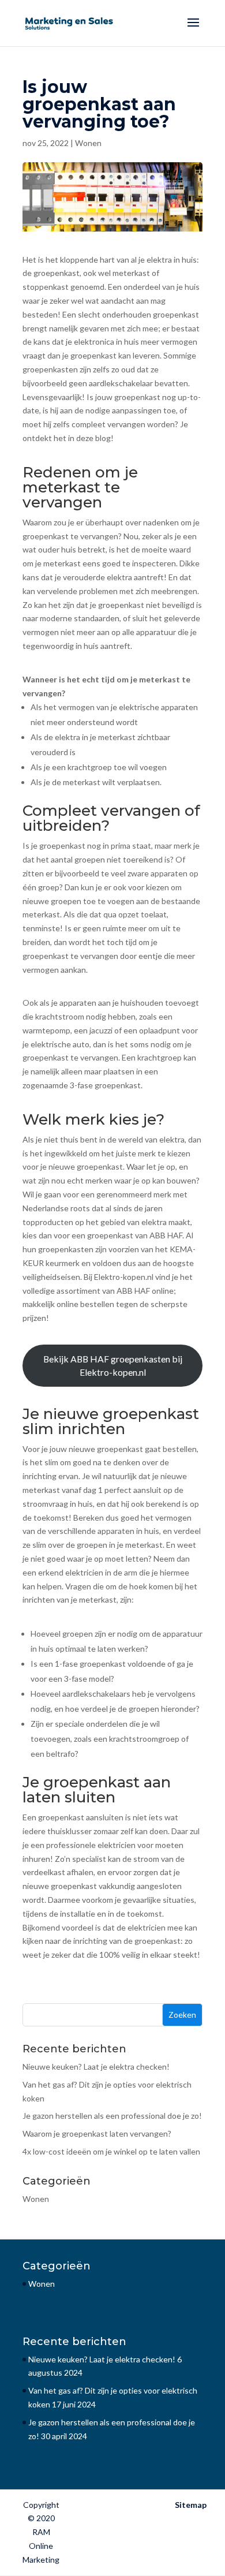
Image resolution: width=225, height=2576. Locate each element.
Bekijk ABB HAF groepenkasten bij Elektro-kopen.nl (113, 1366)
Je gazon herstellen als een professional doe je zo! (112, 2116)
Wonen (88, 143)
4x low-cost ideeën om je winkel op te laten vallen (111, 2151)
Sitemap (191, 2505)
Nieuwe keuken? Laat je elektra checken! (96, 2067)
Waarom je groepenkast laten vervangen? (97, 2133)
